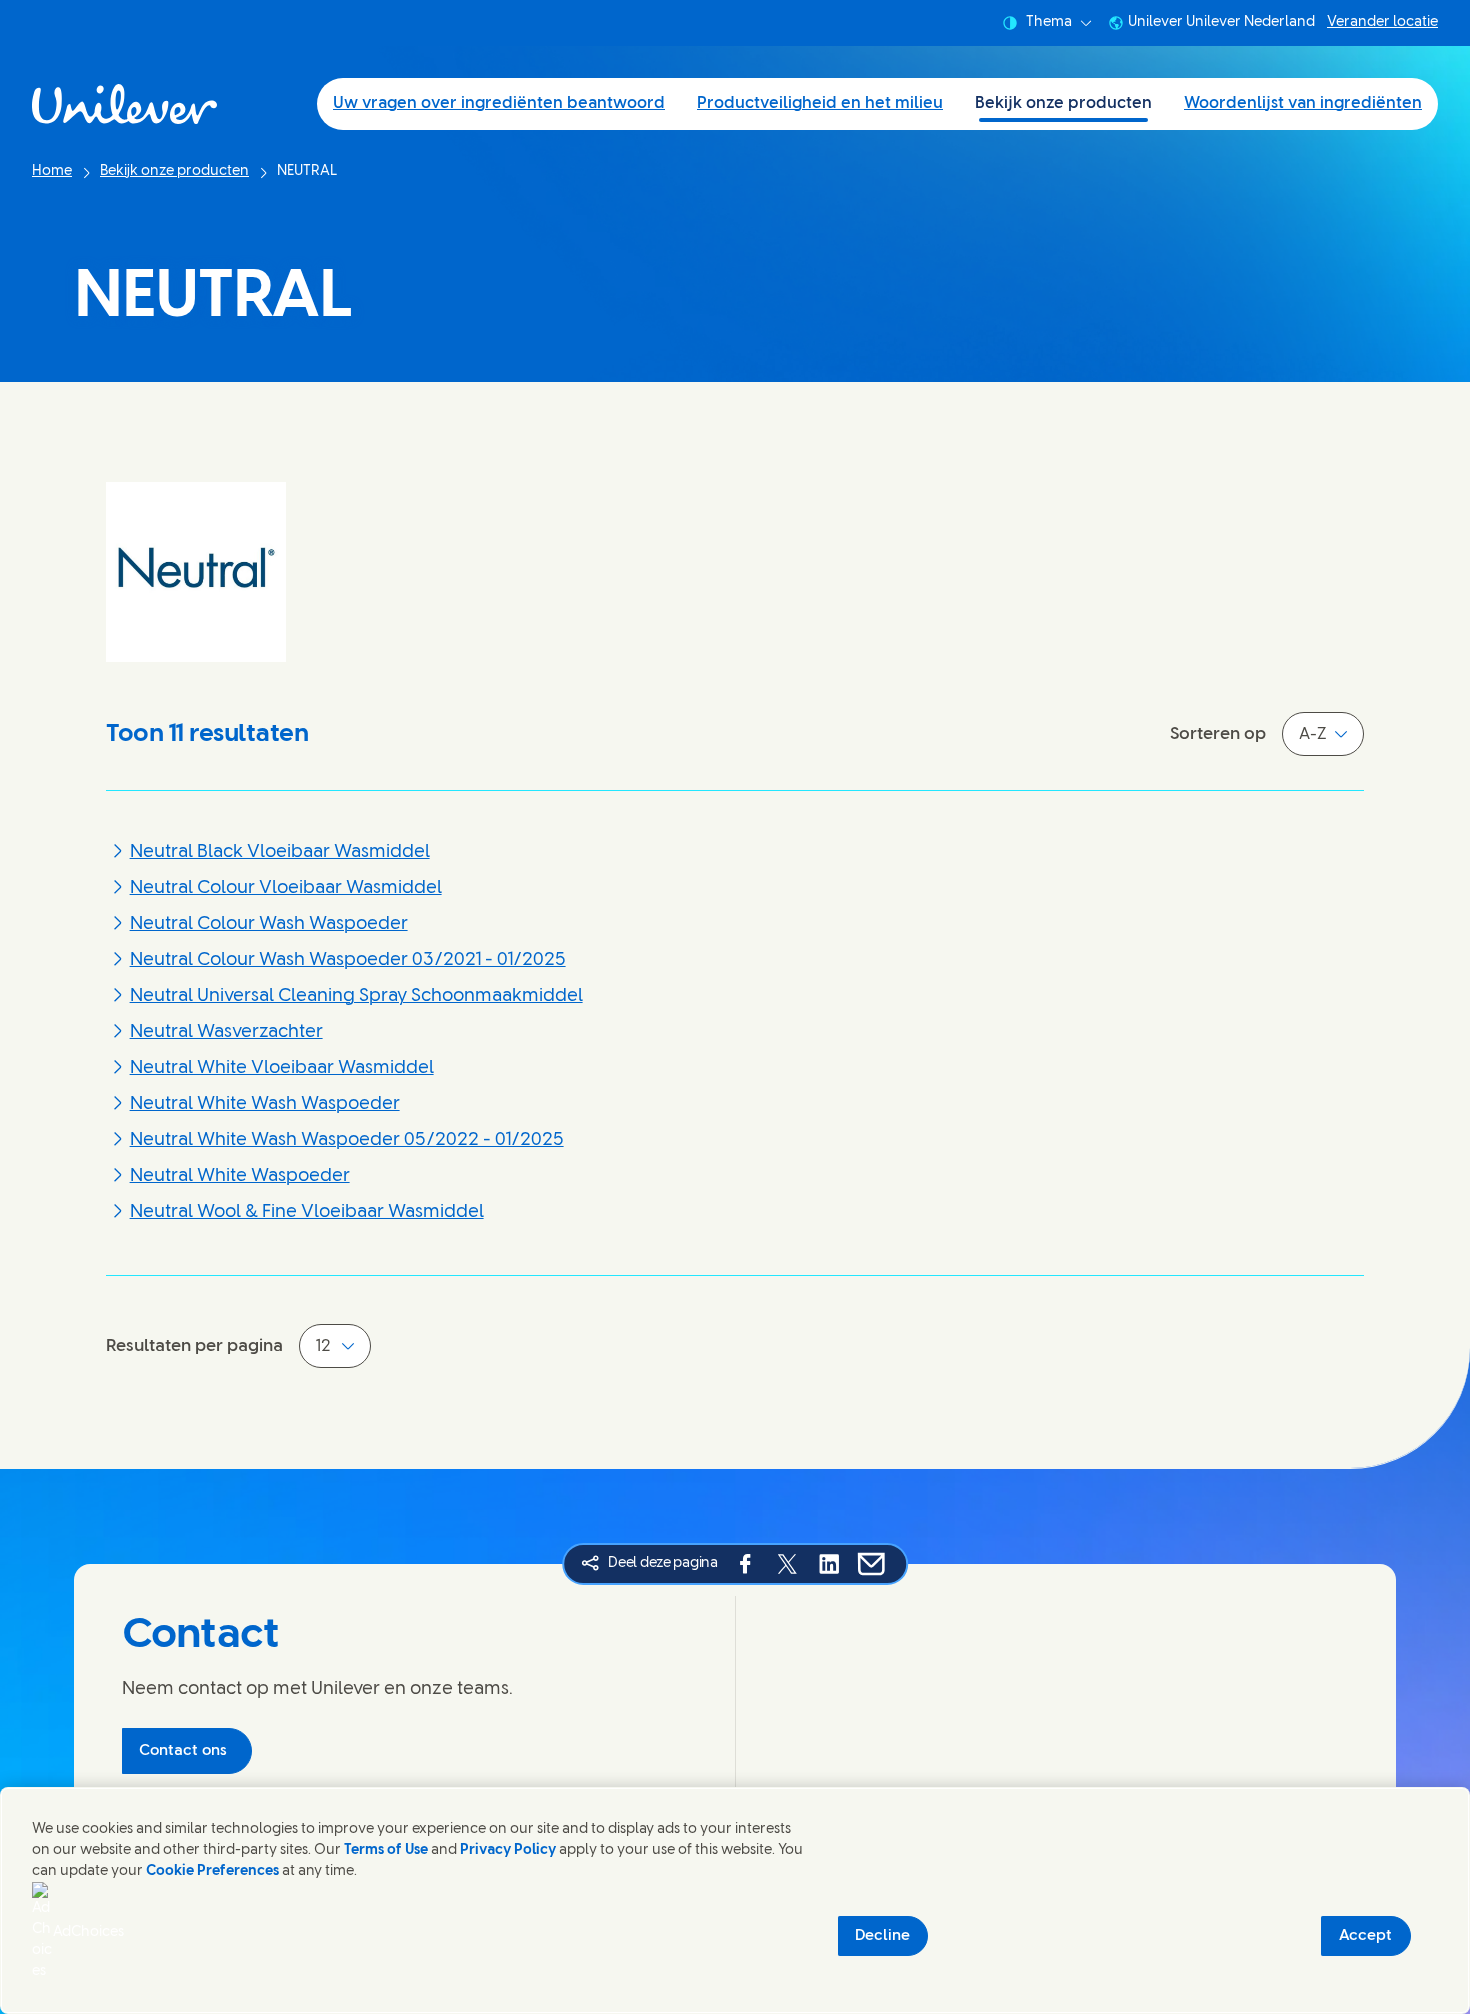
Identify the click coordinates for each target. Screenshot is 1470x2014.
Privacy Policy (508, 1850)
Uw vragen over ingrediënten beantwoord (499, 103)
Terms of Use (386, 1850)
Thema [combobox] (1049, 22)
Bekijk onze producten (1063, 103)
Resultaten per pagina (194, 1346)
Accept (1365, 1936)
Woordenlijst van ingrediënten (1303, 103)
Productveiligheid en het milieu (820, 103)
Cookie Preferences (212, 1871)
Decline (882, 1936)
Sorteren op (1218, 734)
